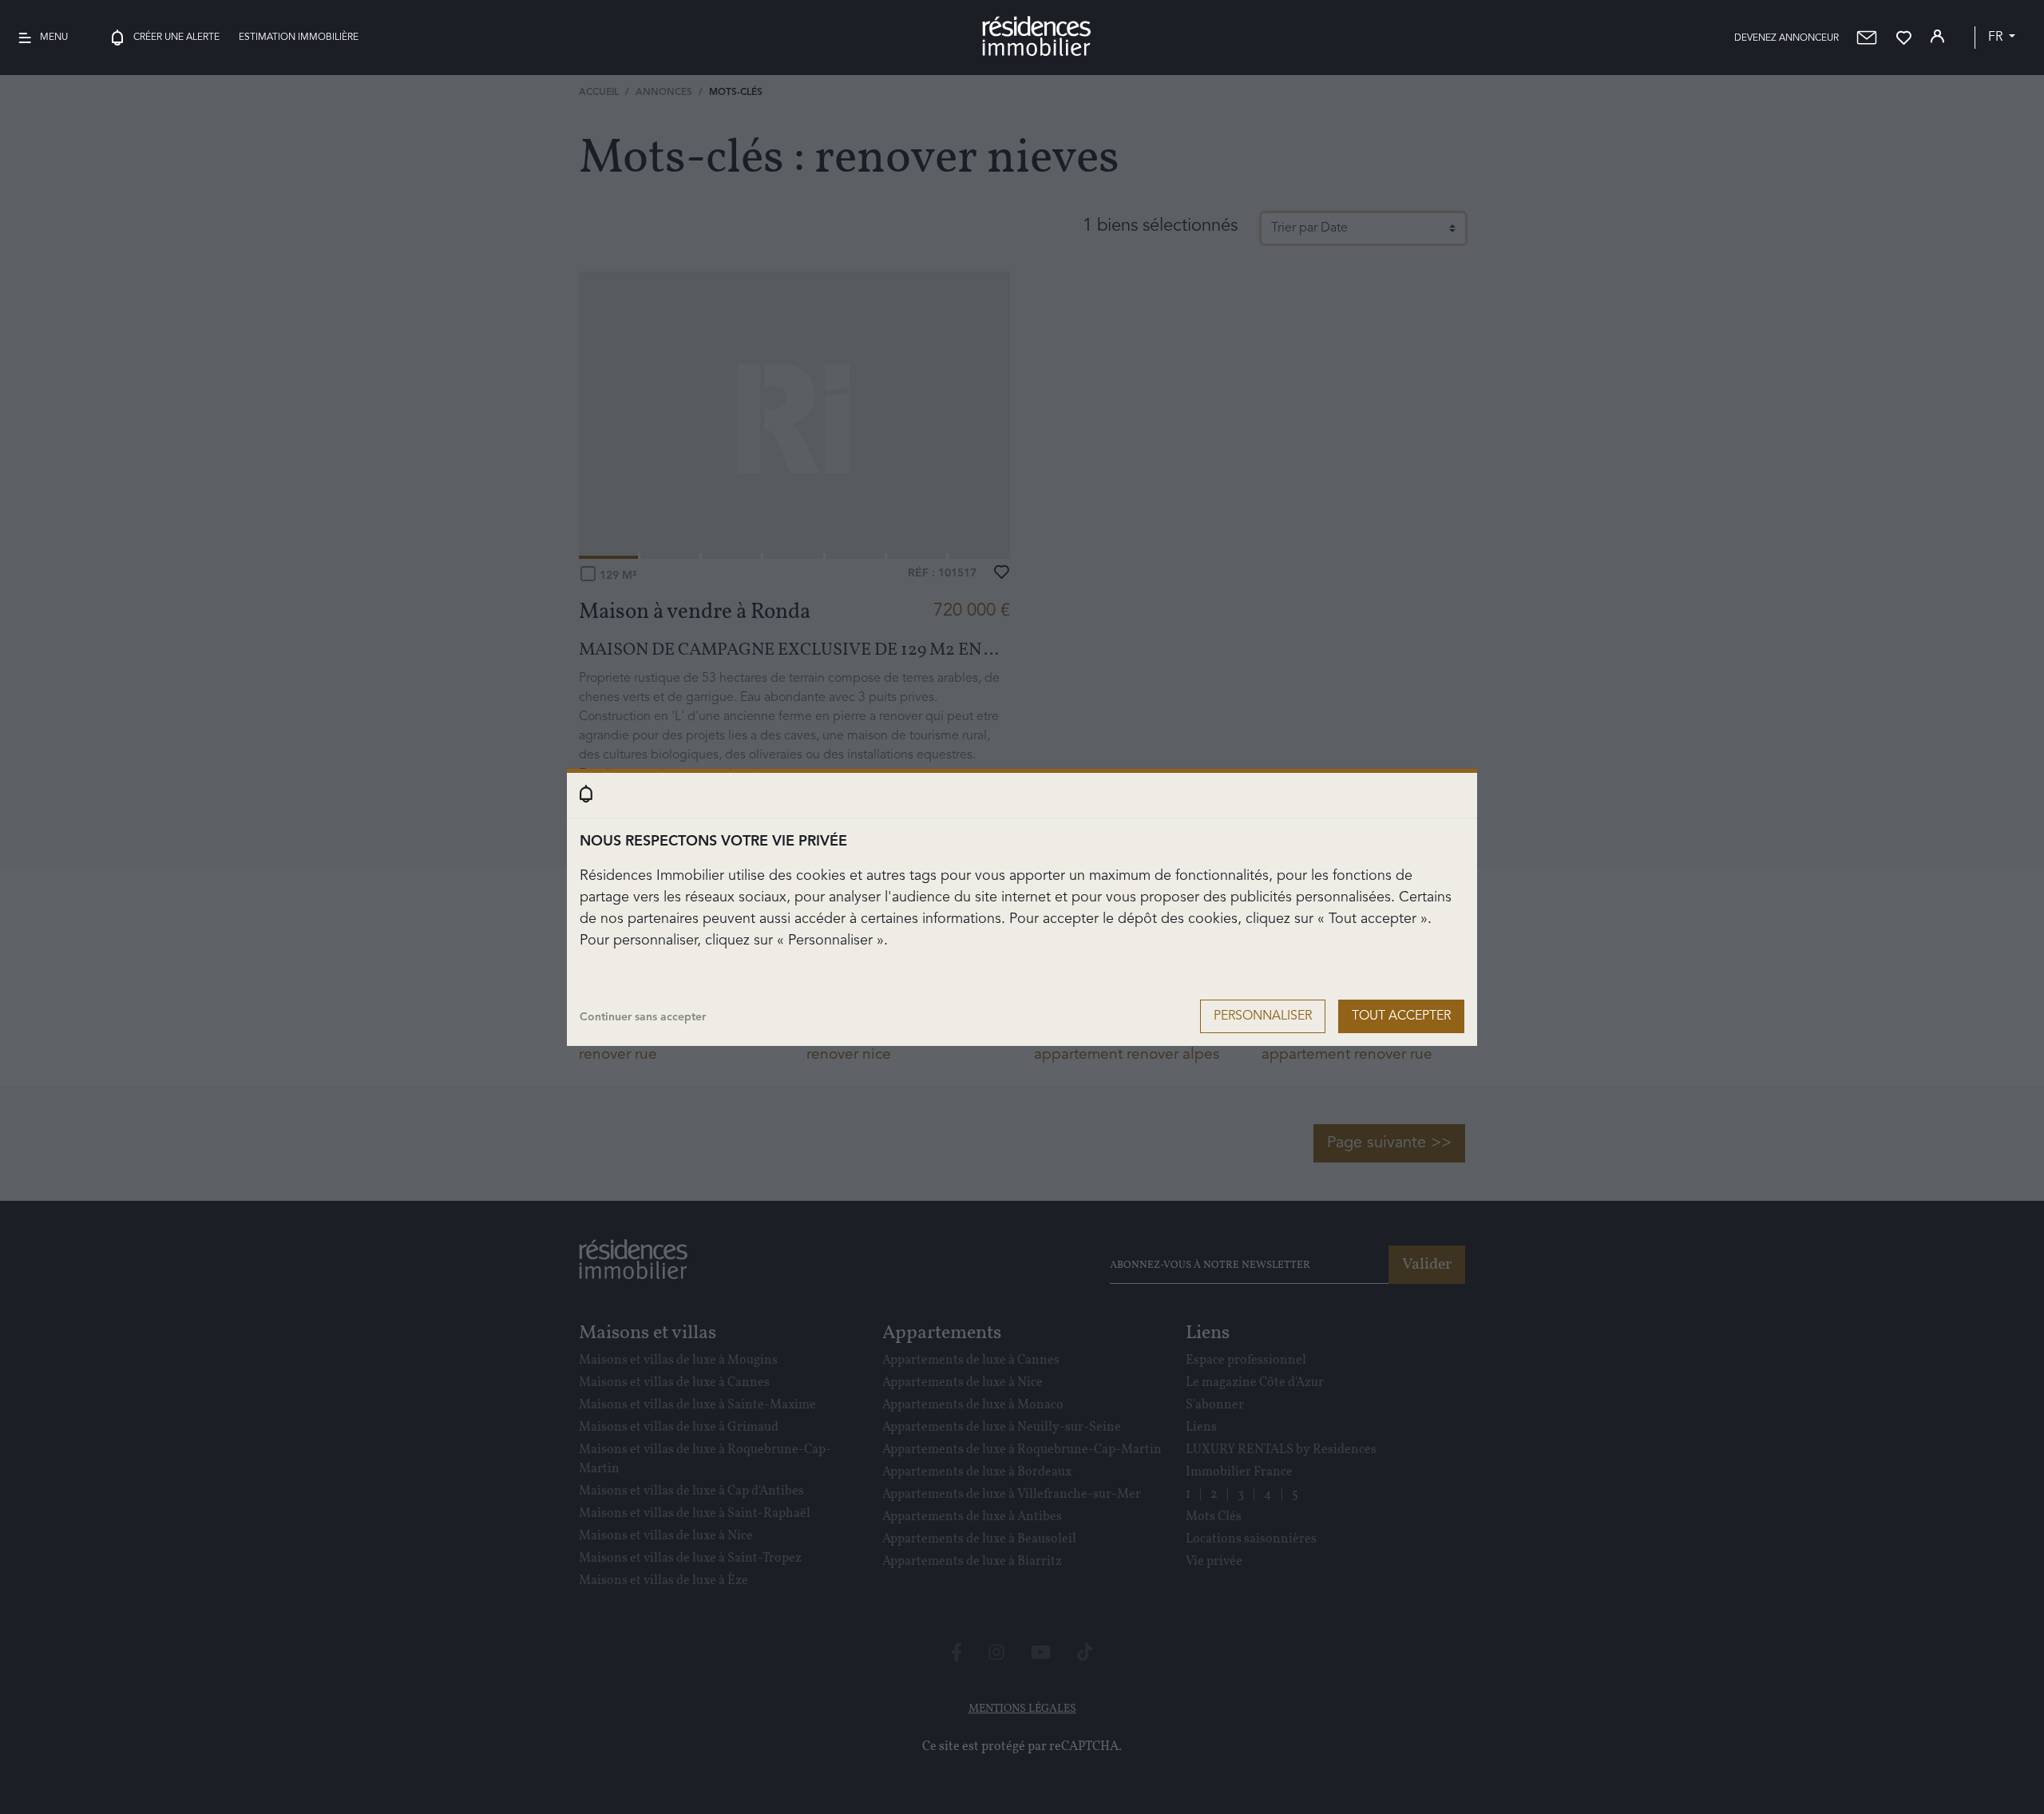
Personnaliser (1263, 1016)
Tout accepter (1401, 1016)
